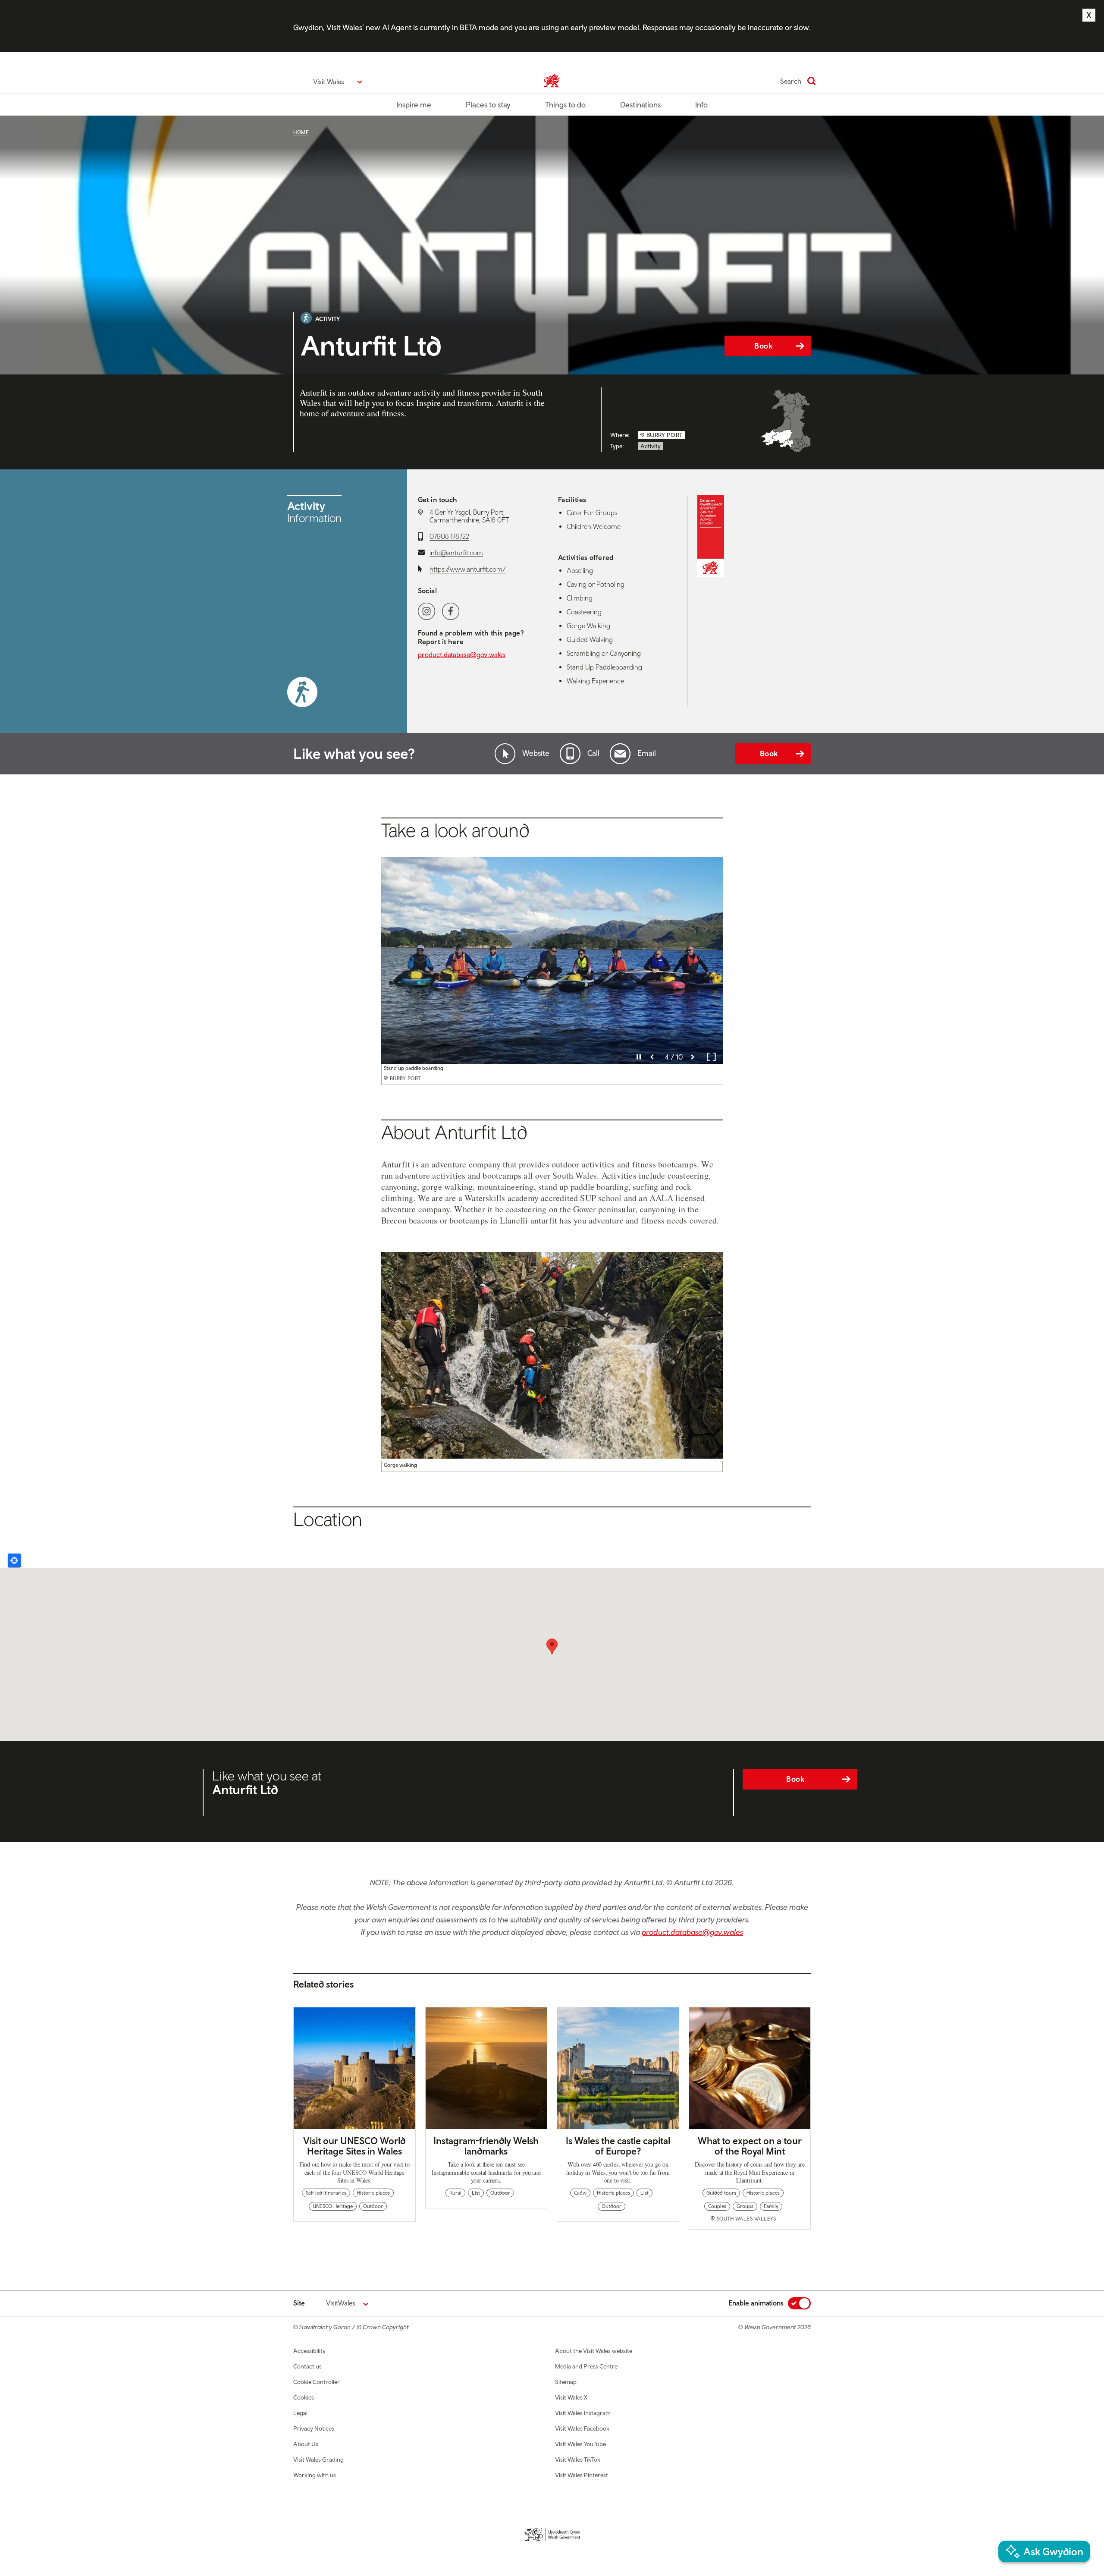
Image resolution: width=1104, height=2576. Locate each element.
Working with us (315, 2475)
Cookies (304, 2397)
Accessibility (309, 2351)
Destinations (640, 105)
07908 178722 (449, 536)
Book (763, 346)
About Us (306, 2444)
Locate (14, 1560)
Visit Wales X (571, 2397)
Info (701, 105)
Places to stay (488, 105)
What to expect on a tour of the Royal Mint (750, 2146)
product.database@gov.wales (462, 654)
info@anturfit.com (456, 553)
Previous (652, 1057)
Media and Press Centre (586, 2366)
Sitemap (566, 2382)
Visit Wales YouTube (580, 2444)
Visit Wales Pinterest (582, 2475)
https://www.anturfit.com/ (468, 569)
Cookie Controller (317, 2382)
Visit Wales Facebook (582, 2428)
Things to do (565, 105)
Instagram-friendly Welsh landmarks (486, 2146)
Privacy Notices (314, 2428)
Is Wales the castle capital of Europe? (618, 2146)
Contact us (307, 2366)
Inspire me (414, 105)
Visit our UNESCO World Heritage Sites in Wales (354, 2146)
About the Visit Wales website (594, 2351)
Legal (300, 2413)
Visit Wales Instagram (583, 2413)
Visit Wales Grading (318, 2460)
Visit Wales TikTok (578, 2460)
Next (693, 1057)
